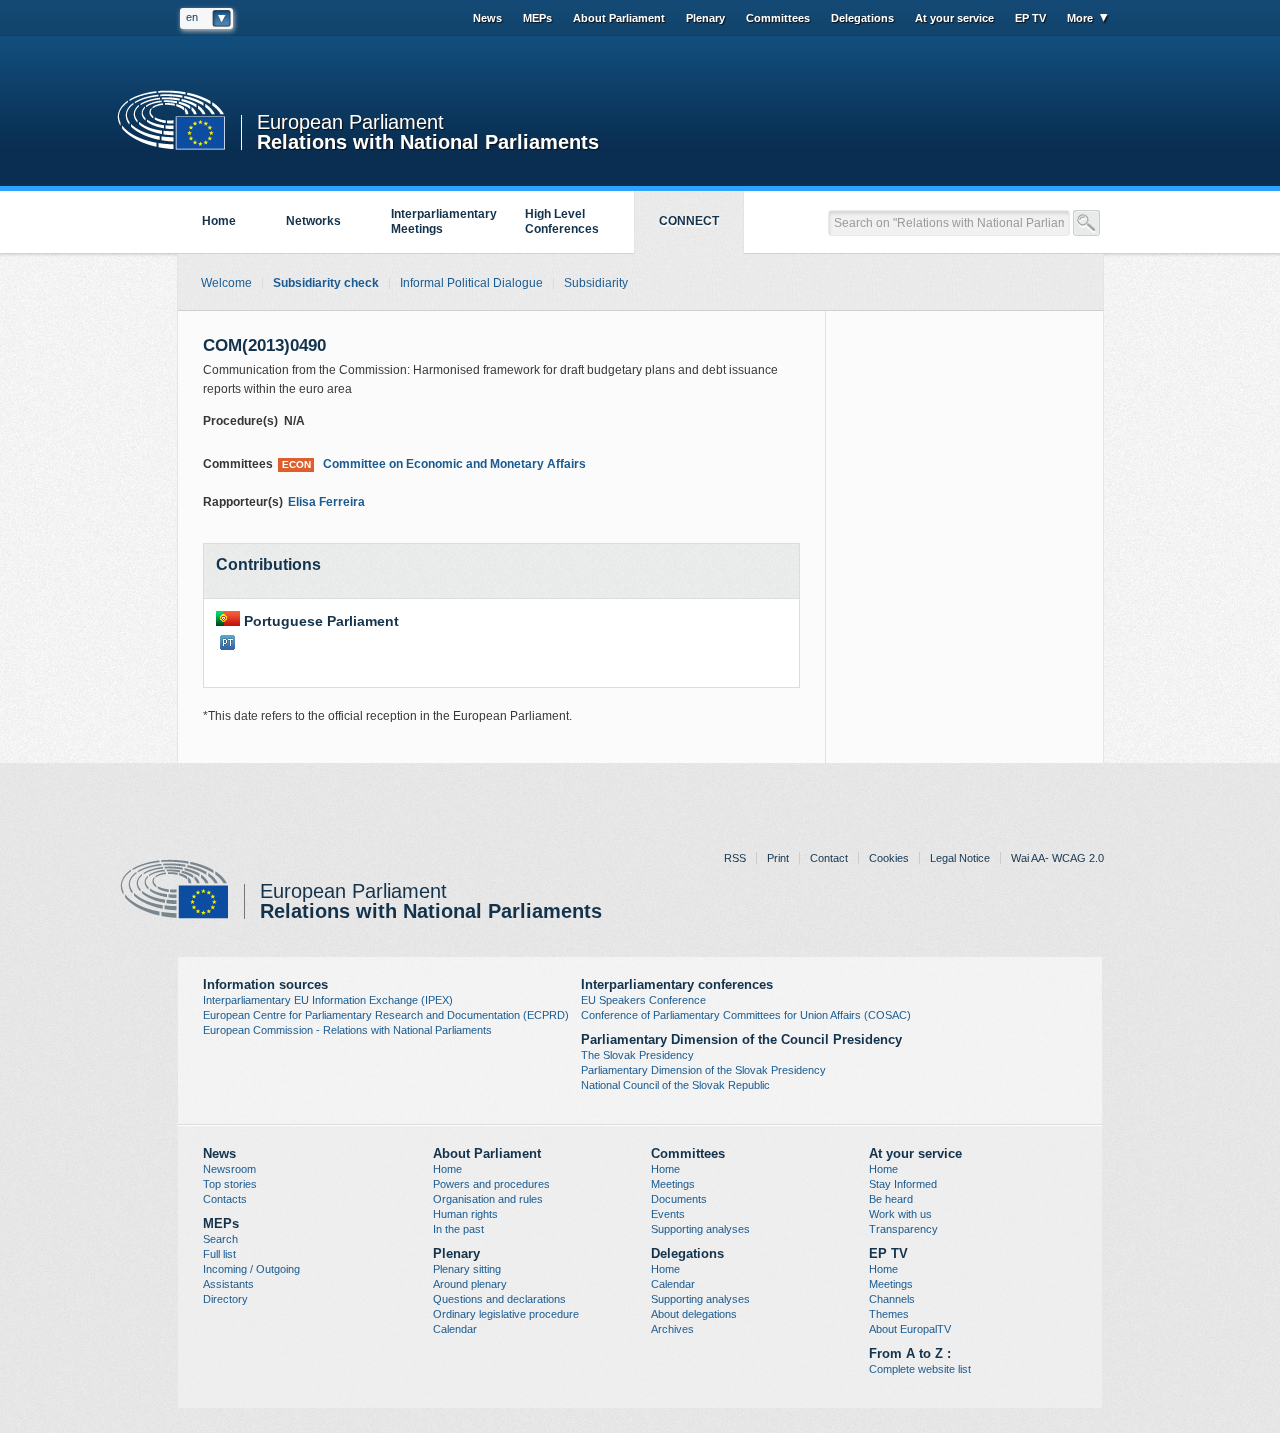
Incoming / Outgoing (251, 1269)
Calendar (455, 1329)
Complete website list (920, 1369)
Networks (313, 221)
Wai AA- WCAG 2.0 (1057, 858)
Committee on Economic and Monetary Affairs (434, 464)
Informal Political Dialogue (471, 283)
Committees (778, 18)
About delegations (694, 1314)
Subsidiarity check (326, 283)
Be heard (891, 1199)
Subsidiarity (596, 283)
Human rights (465, 1214)
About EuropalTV (910, 1329)
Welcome (226, 283)
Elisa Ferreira (326, 502)
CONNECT (689, 221)
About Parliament (619, 18)
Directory (225, 1299)
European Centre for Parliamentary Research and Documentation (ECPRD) (386, 1015)
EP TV (1030, 18)
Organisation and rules (488, 1199)
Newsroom (229, 1169)
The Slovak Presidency (637, 1055)
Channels (892, 1299)
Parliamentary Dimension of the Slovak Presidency (703, 1070)
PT (227, 642)
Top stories (230, 1184)
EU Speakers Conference (643, 1000)
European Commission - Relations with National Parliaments (347, 1030)
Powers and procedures (491, 1184)
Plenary (705, 18)
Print (778, 858)
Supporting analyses (700, 1229)
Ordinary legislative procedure (506, 1314)
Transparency (903, 1229)
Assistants (228, 1284)
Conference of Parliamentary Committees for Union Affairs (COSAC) (746, 1015)
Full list (219, 1254)
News (487, 18)
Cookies (889, 858)
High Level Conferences (562, 221)
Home (219, 221)
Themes (889, 1314)
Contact (829, 858)
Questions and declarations (499, 1299)
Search (220, 1239)
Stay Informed (903, 1184)
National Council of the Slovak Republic (675, 1085)
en (192, 17)
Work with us (900, 1214)
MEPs (537, 18)
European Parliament (350, 122)
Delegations (862, 18)
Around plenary (470, 1284)
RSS (735, 858)
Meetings (673, 1184)
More (1080, 18)
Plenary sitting (467, 1269)
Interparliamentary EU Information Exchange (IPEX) (328, 1000)
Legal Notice (960, 858)
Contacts (225, 1199)
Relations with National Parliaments (428, 140)
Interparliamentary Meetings (444, 221)
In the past (458, 1229)
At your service (954, 18)
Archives (672, 1329)
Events (668, 1214)
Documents (679, 1199)
